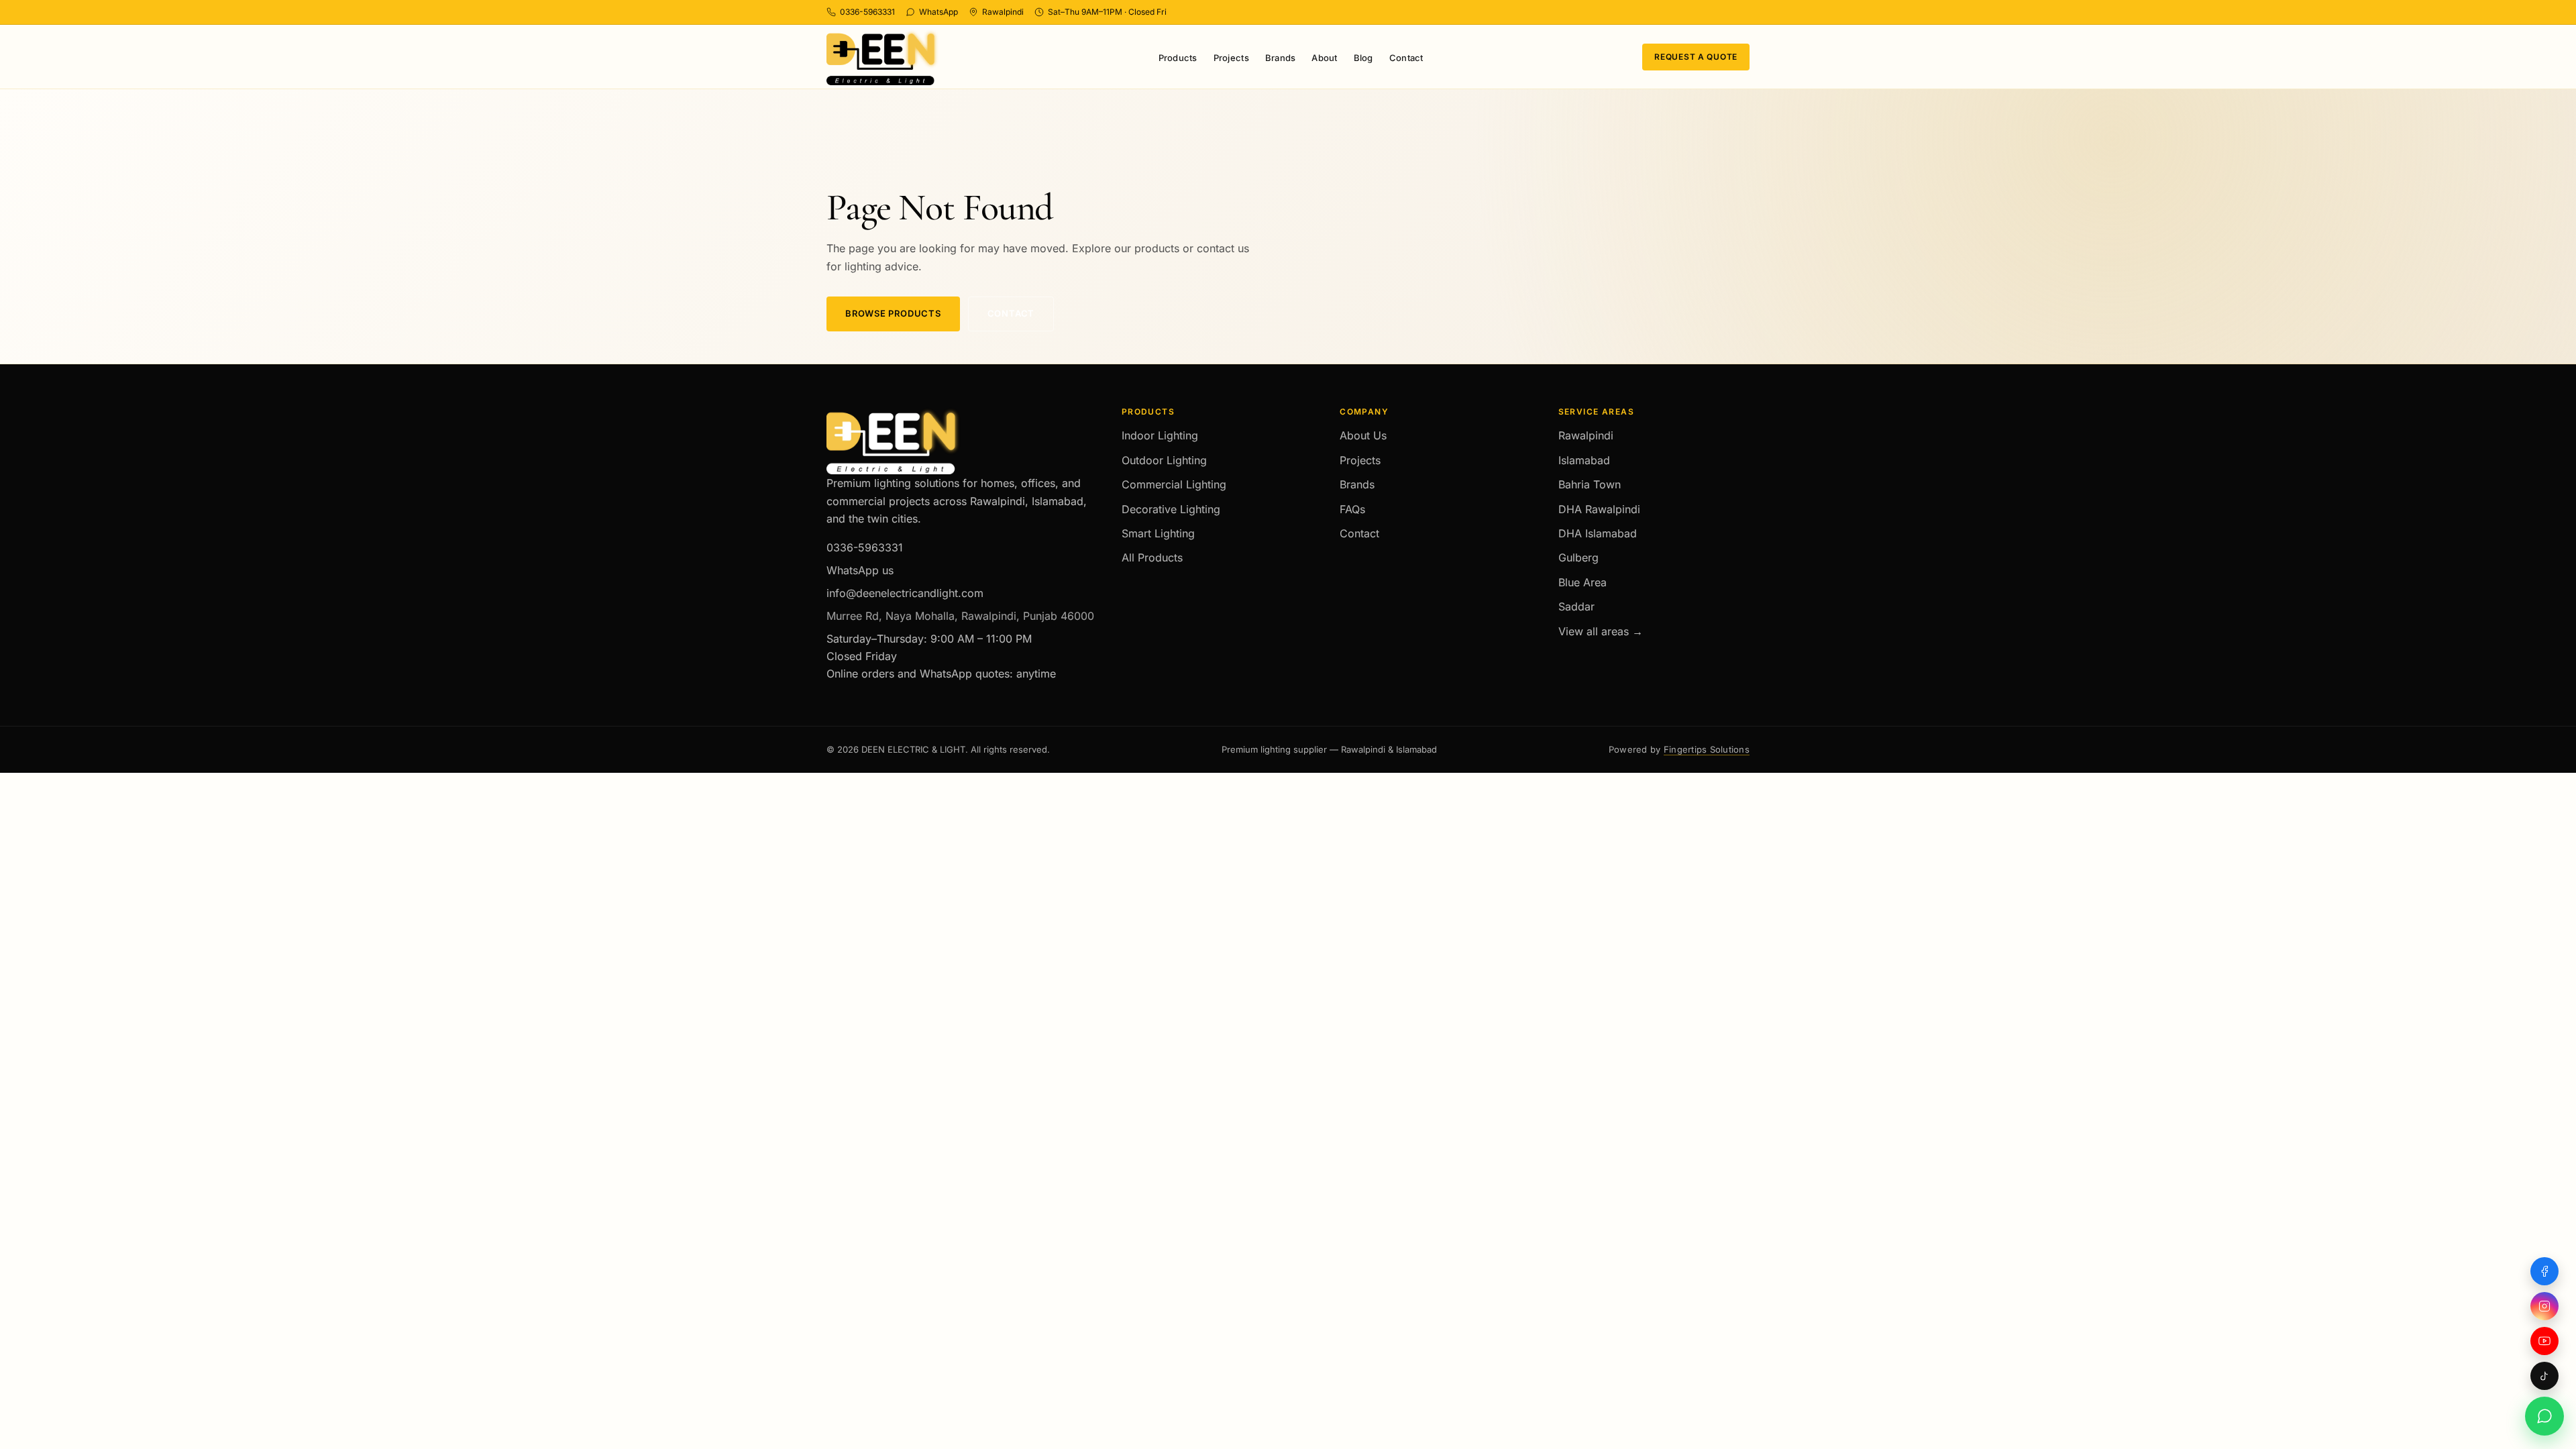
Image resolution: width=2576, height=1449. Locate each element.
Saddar (1576, 606)
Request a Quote (1696, 57)
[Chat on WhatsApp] (2544, 1416)
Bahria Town (1590, 484)
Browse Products (893, 313)
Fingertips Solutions (1707, 749)
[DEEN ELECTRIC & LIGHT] (883, 57)
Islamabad (1584, 460)
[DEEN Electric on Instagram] (2544, 1306)
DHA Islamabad (1598, 533)
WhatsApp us (860, 570)
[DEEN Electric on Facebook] (2544, 1271)
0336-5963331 (865, 547)
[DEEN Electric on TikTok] (2544, 1376)
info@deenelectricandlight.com (905, 593)
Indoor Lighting (1160, 435)
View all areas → (1601, 631)
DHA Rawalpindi (1599, 509)
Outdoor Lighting (1164, 460)
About (1324, 58)
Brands (1281, 58)
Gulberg (1578, 557)
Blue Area (1582, 582)
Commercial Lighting (1174, 484)
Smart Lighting (1158, 533)
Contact (1406, 58)
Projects (1231, 58)
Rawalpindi (1586, 435)
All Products (1152, 557)
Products (1178, 58)
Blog (1363, 58)
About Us (1363, 435)
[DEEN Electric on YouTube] (2544, 1341)
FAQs (1352, 509)
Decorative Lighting (1171, 509)
